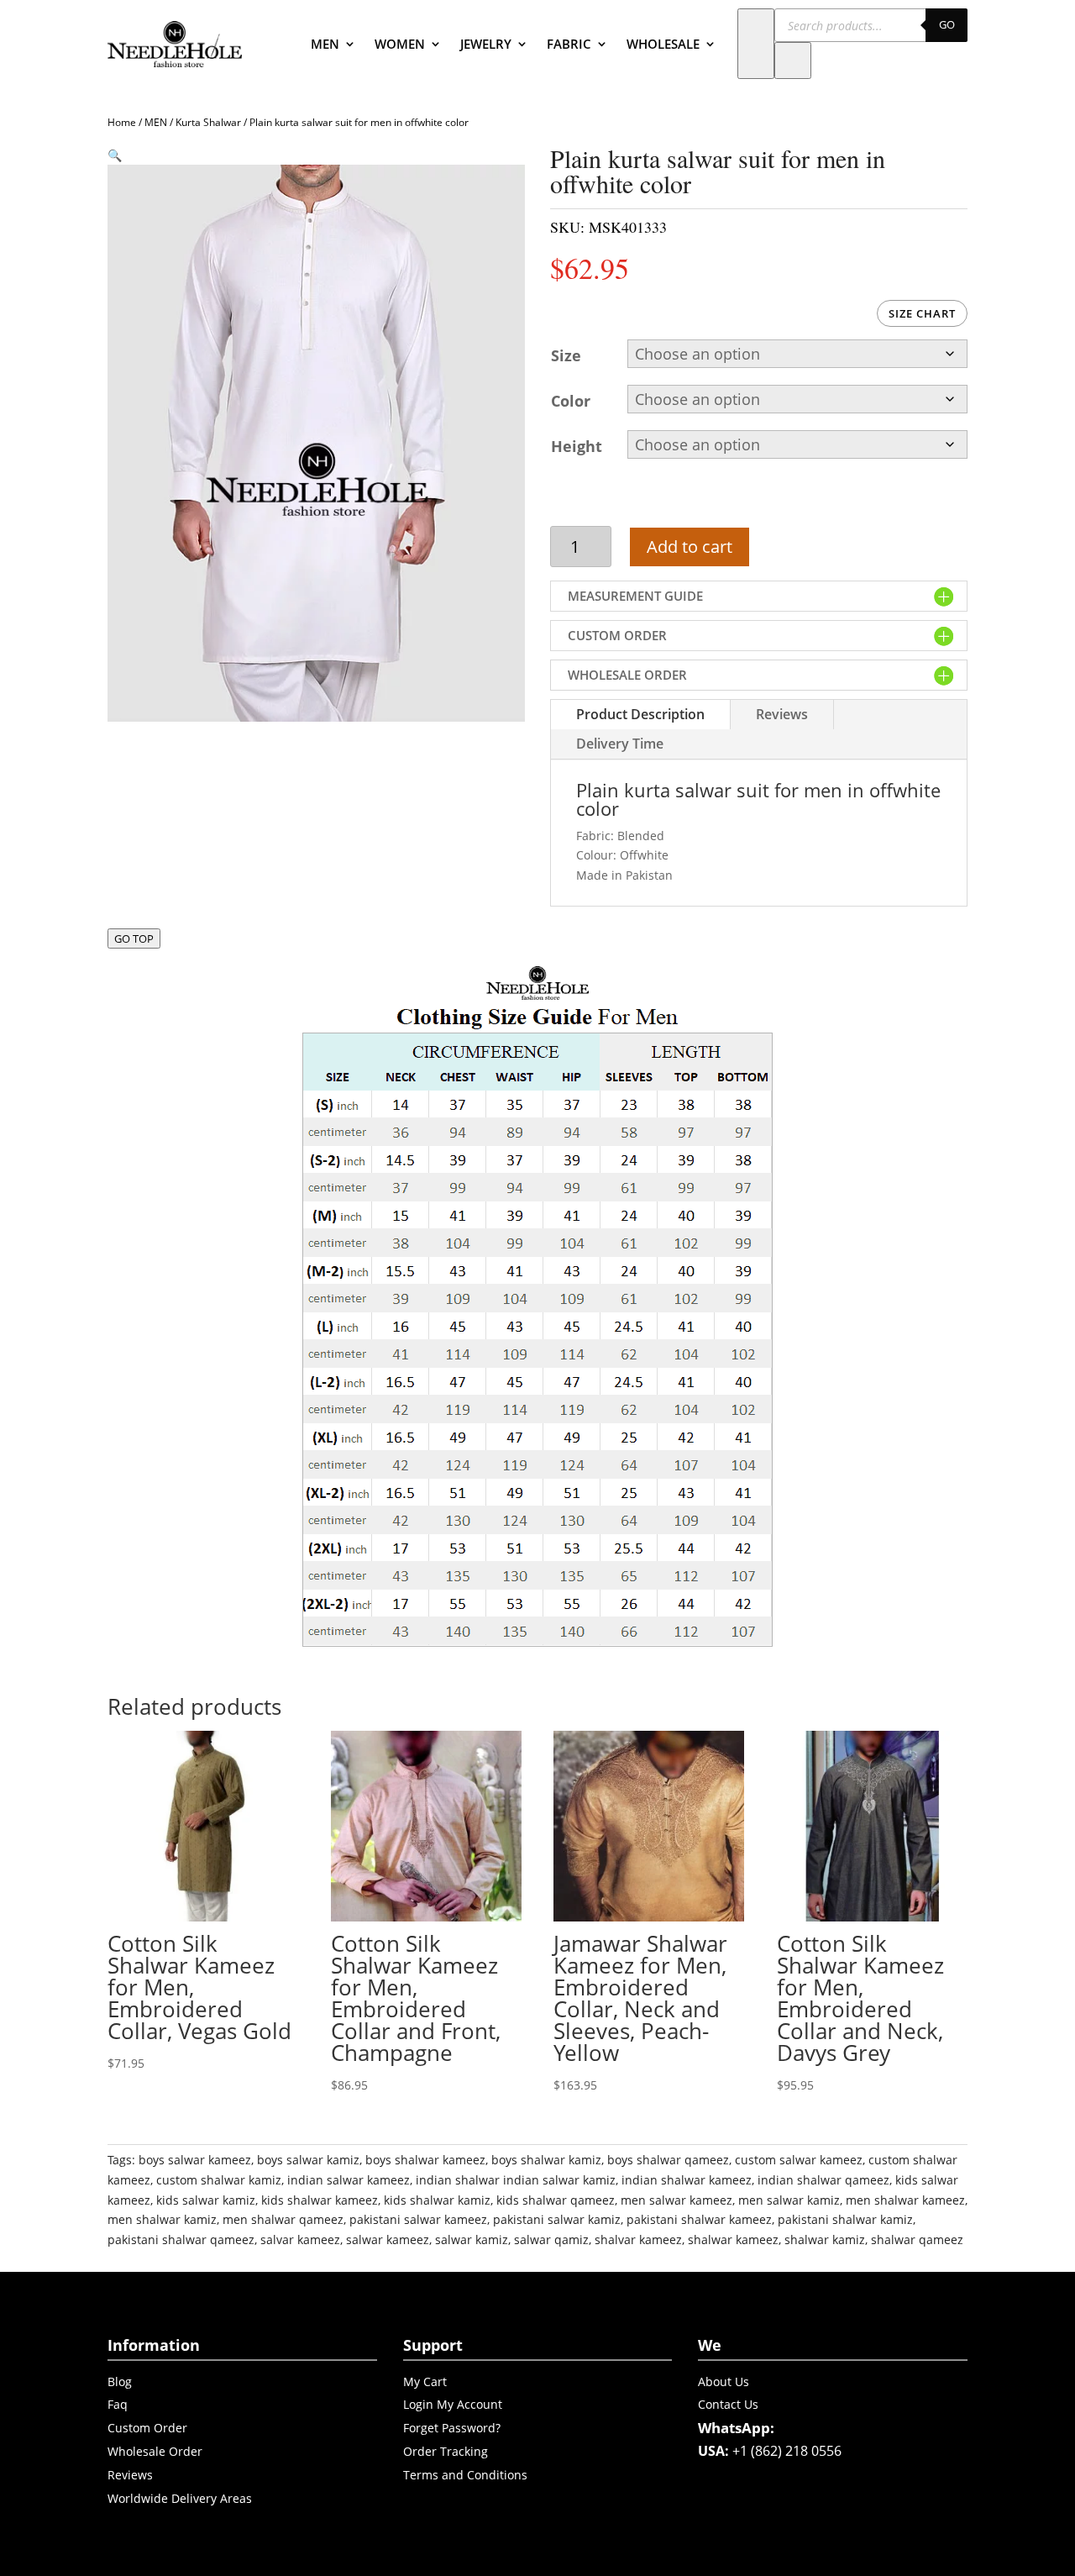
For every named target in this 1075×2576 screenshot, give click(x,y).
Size (566, 355)
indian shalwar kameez (687, 2180)
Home (122, 122)
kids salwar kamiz (206, 2200)
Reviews (782, 714)
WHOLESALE (663, 44)
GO (947, 24)
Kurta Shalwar (208, 122)
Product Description (640, 714)
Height (577, 446)
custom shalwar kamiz (219, 2180)
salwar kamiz (472, 2240)
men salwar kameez (676, 2200)
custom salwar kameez (799, 2160)
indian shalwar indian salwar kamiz (516, 2180)
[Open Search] (756, 44)
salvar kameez (300, 2240)
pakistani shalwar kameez (699, 2219)
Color (571, 401)
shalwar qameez (917, 2240)
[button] (115, 155)
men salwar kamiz (789, 2200)
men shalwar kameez (905, 2200)
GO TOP (134, 938)
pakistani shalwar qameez (181, 2240)
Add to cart (690, 547)
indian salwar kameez (349, 2180)
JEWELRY (486, 44)
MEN (325, 44)
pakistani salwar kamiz (557, 2219)
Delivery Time (620, 744)
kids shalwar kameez (320, 2200)
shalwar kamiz (825, 2240)
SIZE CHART (922, 313)
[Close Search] (793, 60)
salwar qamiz (551, 2240)
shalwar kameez (733, 2240)
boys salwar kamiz (308, 2160)
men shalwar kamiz (162, 2219)
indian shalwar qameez (823, 2180)
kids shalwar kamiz (437, 2200)
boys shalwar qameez (668, 2160)
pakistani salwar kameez (418, 2219)
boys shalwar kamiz (546, 2160)
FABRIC (569, 44)
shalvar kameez (638, 2240)
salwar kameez (388, 2240)
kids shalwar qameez (556, 2200)
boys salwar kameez (195, 2160)
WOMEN (400, 44)
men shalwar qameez (283, 2219)
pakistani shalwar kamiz (845, 2219)
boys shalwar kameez (425, 2160)
